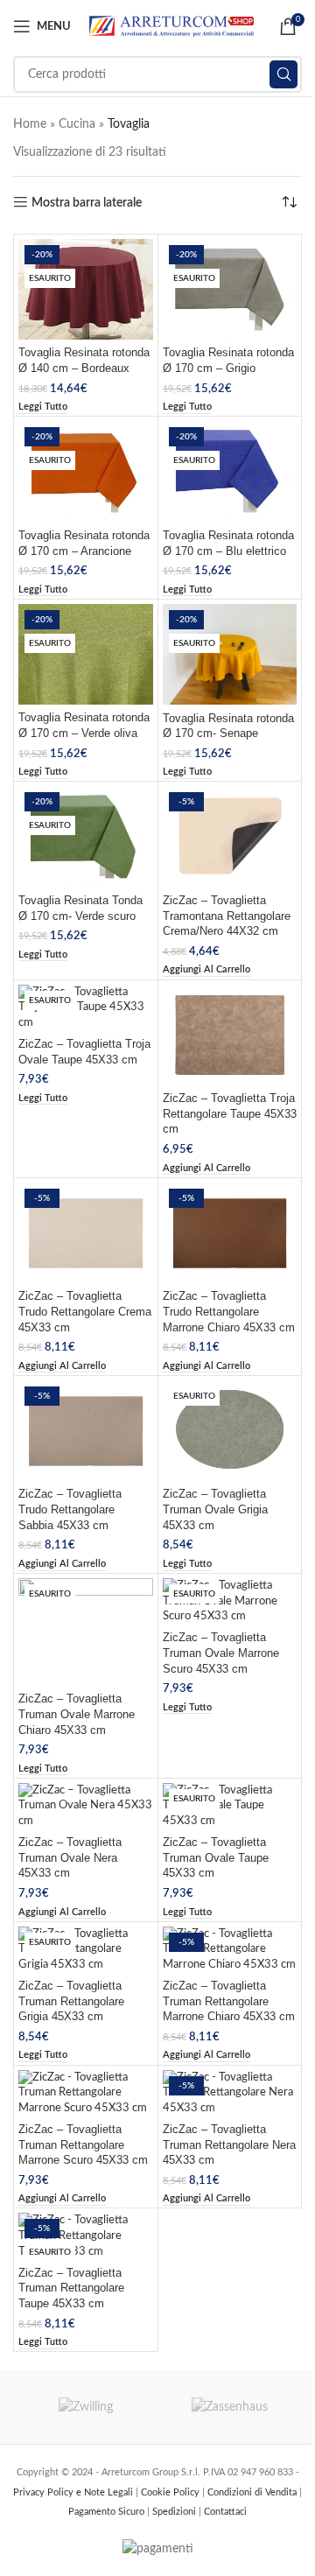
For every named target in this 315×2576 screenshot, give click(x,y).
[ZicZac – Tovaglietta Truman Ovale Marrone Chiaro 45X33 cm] (86, 1632)
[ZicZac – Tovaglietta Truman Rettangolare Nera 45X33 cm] (230, 2093)
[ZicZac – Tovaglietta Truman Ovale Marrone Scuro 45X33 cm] (230, 1601)
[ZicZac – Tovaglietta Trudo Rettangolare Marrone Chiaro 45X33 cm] (230, 1233)
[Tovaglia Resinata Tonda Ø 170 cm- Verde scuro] (86, 836)
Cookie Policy (171, 2492)
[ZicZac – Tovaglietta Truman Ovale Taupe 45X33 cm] (230, 1806)
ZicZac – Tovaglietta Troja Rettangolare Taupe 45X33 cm (230, 1114)
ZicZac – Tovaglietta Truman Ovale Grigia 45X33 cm (215, 1509)
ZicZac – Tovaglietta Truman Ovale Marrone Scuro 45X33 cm (221, 1653)
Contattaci (225, 2512)
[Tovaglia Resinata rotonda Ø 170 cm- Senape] (230, 654)
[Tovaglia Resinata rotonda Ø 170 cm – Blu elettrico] (230, 471)
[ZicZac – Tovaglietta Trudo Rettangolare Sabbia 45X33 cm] (86, 1431)
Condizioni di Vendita (253, 2492)
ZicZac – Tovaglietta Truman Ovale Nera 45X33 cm (70, 1858)
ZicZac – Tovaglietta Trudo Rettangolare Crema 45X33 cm (85, 1312)
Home (30, 124)
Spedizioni (175, 2512)
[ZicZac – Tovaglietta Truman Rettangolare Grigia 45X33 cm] (86, 1950)
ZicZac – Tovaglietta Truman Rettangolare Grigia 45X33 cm (71, 2001)
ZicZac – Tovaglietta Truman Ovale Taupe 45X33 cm (216, 1858)
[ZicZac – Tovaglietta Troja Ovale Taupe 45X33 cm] (86, 1008)
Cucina (77, 124)
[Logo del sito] (171, 26)
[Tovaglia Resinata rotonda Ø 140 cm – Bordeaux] (86, 289)
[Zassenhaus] (230, 2407)
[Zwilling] (85, 2407)
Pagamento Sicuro (108, 2512)
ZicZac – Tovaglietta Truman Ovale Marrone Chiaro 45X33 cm (77, 1714)
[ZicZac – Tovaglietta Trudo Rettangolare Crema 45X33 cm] (86, 1233)
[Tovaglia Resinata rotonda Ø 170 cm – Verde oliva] (86, 654)
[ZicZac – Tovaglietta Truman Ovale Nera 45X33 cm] (86, 1806)
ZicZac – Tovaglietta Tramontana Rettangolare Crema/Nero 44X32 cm (227, 916)
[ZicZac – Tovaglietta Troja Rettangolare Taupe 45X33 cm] (230, 1035)
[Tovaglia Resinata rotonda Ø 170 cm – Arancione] (86, 471)
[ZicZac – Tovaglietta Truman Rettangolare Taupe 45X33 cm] (86, 2236)
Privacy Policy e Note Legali (74, 2492)
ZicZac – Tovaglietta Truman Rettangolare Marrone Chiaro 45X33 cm (229, 2001)
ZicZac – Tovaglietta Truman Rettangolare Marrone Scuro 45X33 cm (83, 2145)
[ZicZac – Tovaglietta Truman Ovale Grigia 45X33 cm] (230, 1431)
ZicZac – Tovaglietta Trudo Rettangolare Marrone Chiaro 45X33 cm (229, 1312)
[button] (206, 970)
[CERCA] (283, 74)
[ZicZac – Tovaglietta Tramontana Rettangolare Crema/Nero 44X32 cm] (230, 836)
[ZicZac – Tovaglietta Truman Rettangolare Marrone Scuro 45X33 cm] (86, 2093)
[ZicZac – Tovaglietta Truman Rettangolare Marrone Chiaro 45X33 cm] (230, 1950)
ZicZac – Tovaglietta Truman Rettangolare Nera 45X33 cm (229, 2145)
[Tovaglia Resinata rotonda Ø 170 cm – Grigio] (230, 289)
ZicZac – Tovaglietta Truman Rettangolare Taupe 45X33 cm (71, 2288)
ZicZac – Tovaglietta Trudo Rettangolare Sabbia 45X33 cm (70, 1509)
